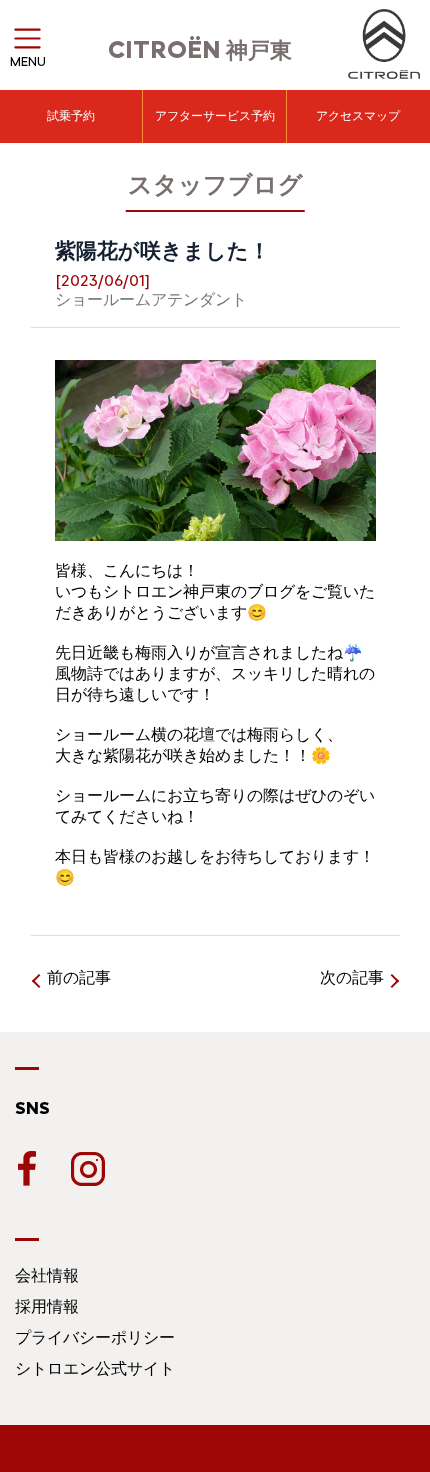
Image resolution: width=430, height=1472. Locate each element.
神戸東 (200, 50)
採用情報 (47, 1306)
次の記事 (352, 977)
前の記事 (79, 977)
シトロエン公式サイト (95, 1368)
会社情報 (47, 1275)
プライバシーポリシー (95, 1337)
